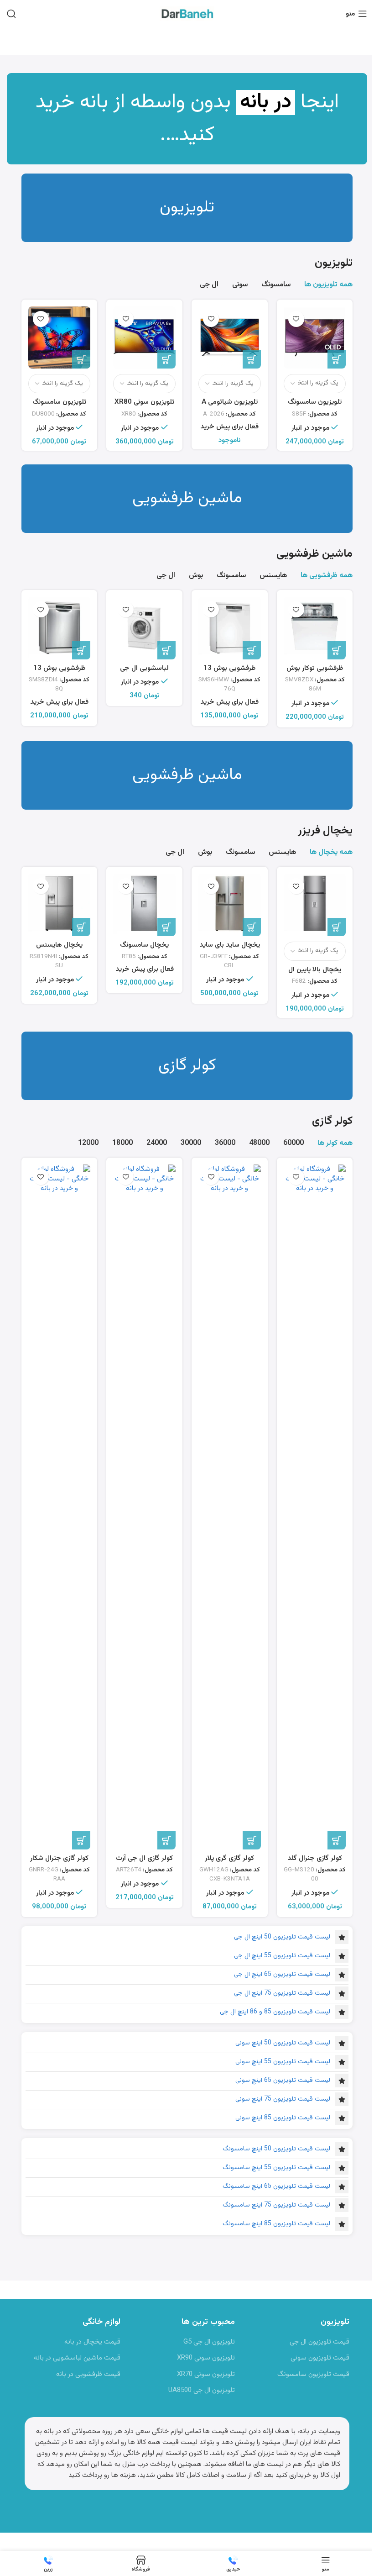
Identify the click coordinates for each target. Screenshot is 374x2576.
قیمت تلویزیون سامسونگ (313, 2374)
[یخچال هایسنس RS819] (60, 905)
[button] (337, 650)
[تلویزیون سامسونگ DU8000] (60, 338)
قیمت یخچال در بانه (92, 2342)
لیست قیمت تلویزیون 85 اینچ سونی (283, 2118)
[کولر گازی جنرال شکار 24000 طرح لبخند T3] (60, 1507)
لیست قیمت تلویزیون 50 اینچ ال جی (282, 1937)
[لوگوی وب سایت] (187, 14)
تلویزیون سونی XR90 (206, 2358)
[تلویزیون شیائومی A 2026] (230, 338)
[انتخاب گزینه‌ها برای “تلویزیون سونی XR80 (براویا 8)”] (166, 359)
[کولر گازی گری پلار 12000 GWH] (230, 1507)
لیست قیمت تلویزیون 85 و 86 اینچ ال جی (275, 2012)
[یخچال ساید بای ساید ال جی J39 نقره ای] (230, 905)
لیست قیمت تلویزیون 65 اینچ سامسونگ (276, 2186)
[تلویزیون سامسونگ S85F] (315, 338)
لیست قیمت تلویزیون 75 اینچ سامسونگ (276, 2205)
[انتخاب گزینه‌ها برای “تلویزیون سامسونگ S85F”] (337, 359)
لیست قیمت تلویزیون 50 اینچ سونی (283, 2043)
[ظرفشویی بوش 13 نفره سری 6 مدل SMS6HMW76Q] (230, 628)
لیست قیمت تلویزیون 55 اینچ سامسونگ (276, 2168)
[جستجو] (11, 14)
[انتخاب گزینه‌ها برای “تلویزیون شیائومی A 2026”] (252, 359)
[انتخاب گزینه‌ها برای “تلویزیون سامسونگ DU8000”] (81, 359)
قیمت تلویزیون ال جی (319, 2342)
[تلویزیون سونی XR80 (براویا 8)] (144, 338)
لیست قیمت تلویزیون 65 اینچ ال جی (282, 1975)
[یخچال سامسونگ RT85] (144, 905)
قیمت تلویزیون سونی (320, 2358)
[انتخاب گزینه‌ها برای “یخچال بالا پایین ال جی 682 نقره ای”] (337, 927)
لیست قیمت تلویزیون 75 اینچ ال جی (282, 1993)
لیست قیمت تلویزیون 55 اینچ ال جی (282, 1956)
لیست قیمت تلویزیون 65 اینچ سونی (283, 2081)
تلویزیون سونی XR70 (206, 2374)
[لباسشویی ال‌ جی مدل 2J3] (144, 628)
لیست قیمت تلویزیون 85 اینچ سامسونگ (276, 2224)
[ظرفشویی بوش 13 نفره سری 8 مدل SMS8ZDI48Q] (60, 628)
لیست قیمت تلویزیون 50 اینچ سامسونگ (276, 2149)
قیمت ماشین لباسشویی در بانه (77, 2358)
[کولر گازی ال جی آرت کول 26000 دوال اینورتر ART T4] (144, 1507)
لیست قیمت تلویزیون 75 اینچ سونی (283, 2099)
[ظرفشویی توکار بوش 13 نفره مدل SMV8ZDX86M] (315, 628)
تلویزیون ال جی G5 (209, 2342)
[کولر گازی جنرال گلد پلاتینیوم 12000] (315, 1507)
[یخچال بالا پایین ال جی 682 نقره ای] (315, 905)
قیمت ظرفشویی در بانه (88, 2374)
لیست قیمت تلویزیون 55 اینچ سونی (283, 2062)
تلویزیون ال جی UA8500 (202, 2390)
